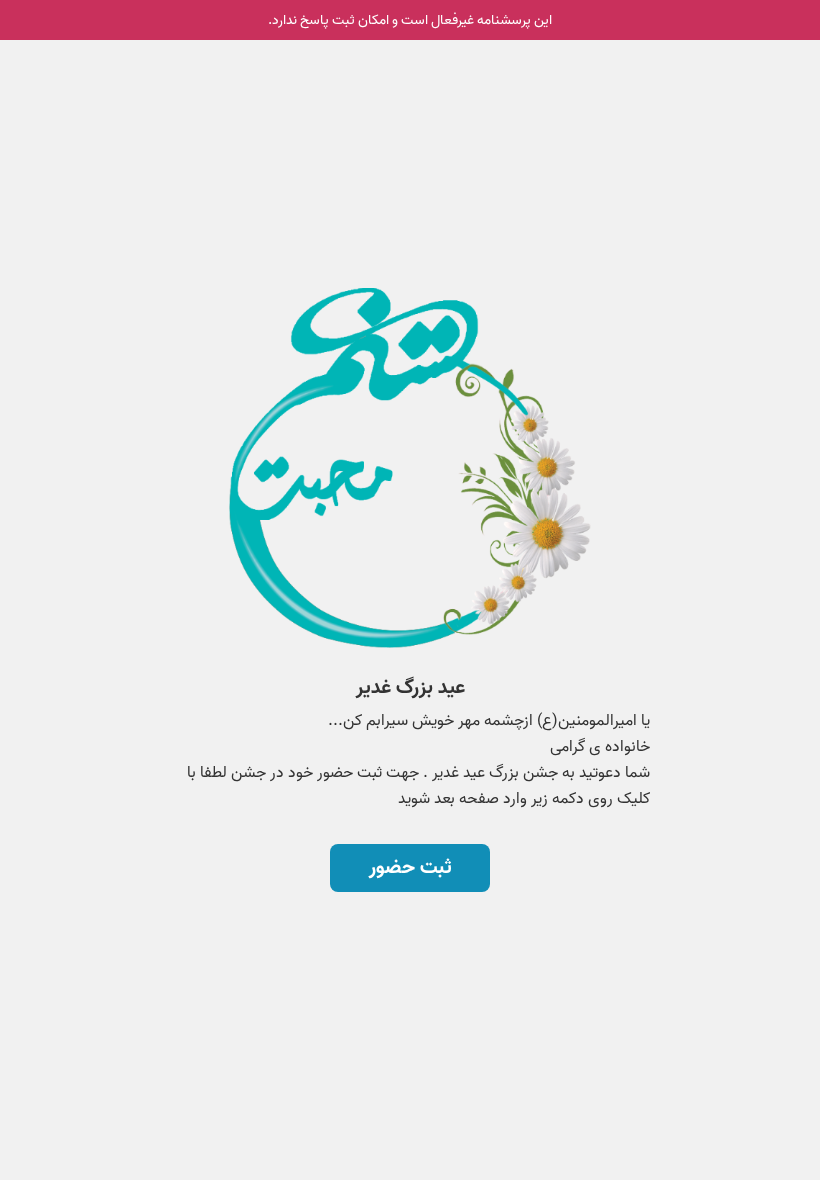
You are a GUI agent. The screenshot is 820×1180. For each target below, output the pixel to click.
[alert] (410, 20)
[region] (410, 518)
